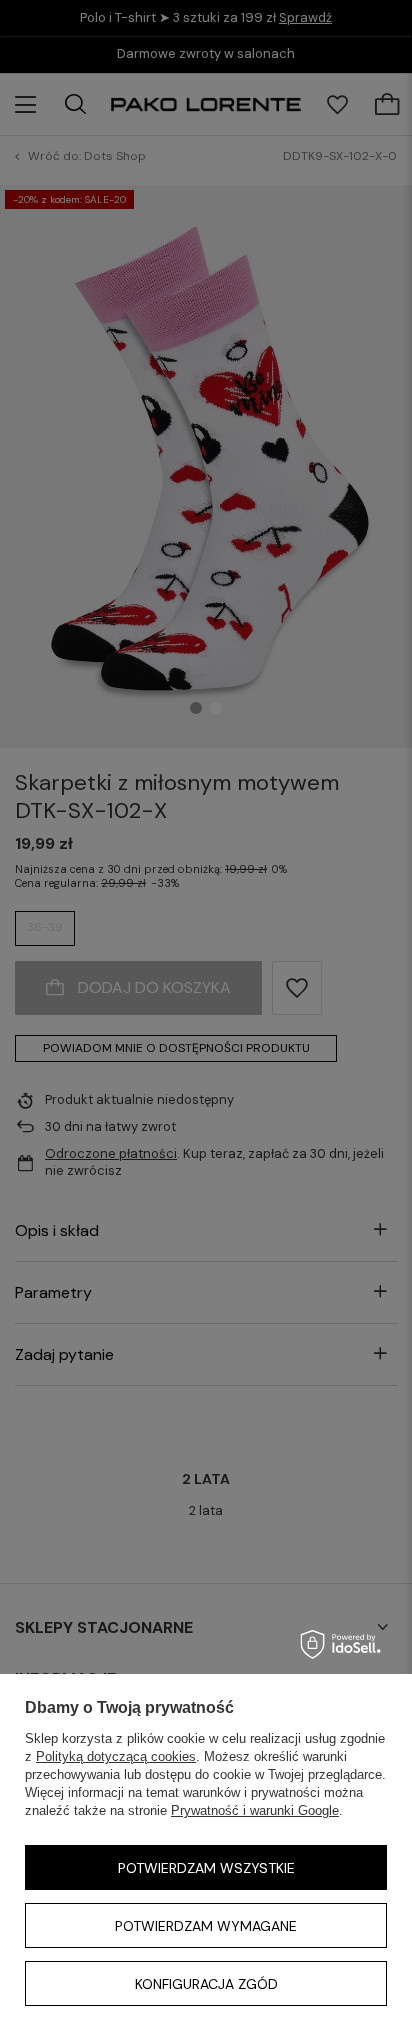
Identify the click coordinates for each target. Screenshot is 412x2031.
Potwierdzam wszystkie (206, 1868)
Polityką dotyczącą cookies (116, 1756)
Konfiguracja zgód (206, 1984)
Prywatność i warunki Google (255, 1810)
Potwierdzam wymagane (206, 1926)
